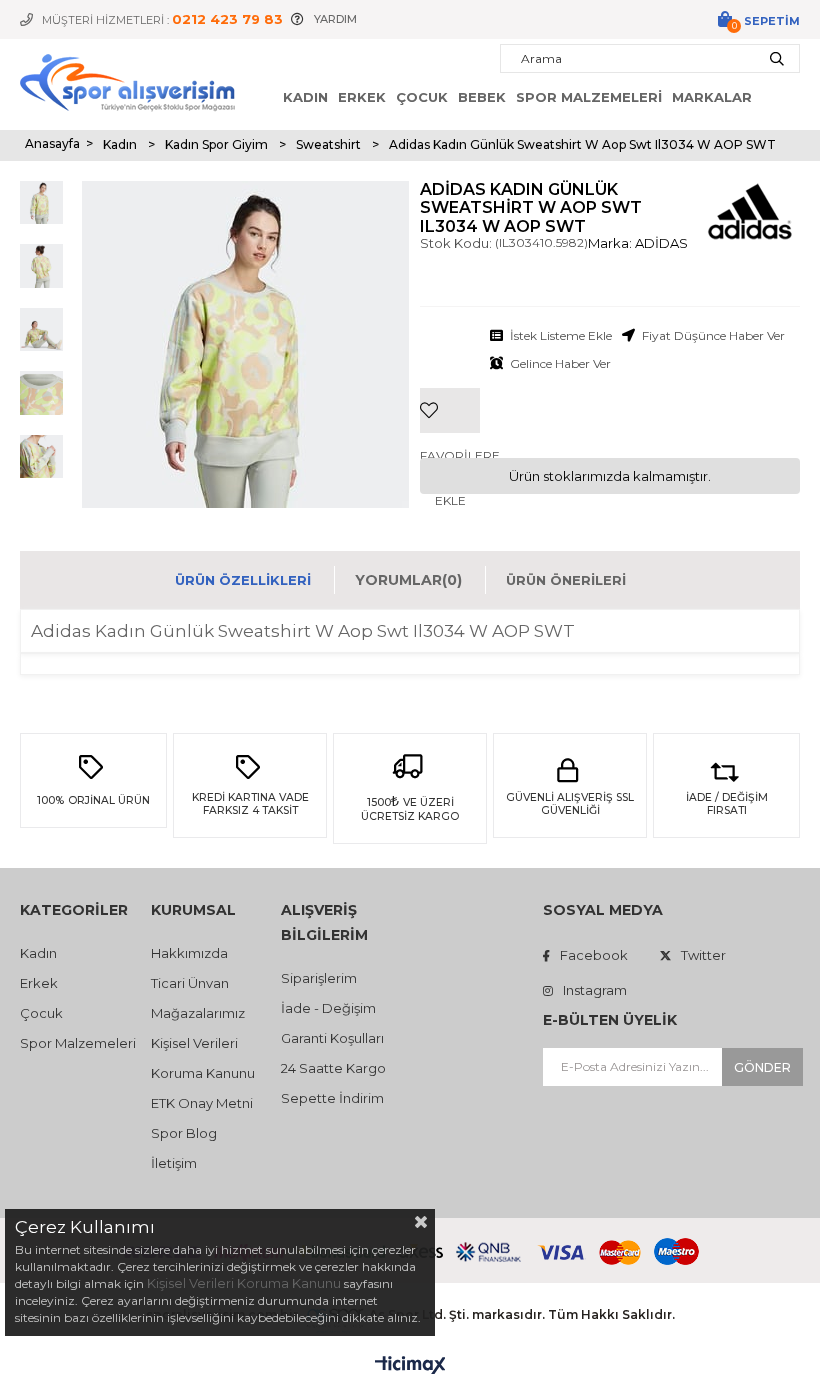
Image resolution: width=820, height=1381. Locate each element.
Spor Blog (184, 1133)
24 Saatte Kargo (333, 1068)
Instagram (595, 990)
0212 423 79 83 (227, 19)
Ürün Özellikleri (243, 580)
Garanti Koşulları (332, 1038)
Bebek (482, 97)
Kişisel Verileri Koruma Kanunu (244, 1283)
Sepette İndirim (332, 1098)
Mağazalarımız (198, 1013)
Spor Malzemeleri (589, 97)
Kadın (305, 97)
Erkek (362, 97)
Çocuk (422, 97)
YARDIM (335, 19)
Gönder (762, 1067)
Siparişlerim (319, 978)
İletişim (174, 1163)
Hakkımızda (189, 953)
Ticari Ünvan (190, 983)
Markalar (712, 97)
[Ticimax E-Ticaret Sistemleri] (410, 1366)
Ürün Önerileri (566, 580)
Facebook (594, 955)
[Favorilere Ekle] (450, 380)
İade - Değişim (328, 1008)
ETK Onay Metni (202, 1103)
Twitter (703, 955)
